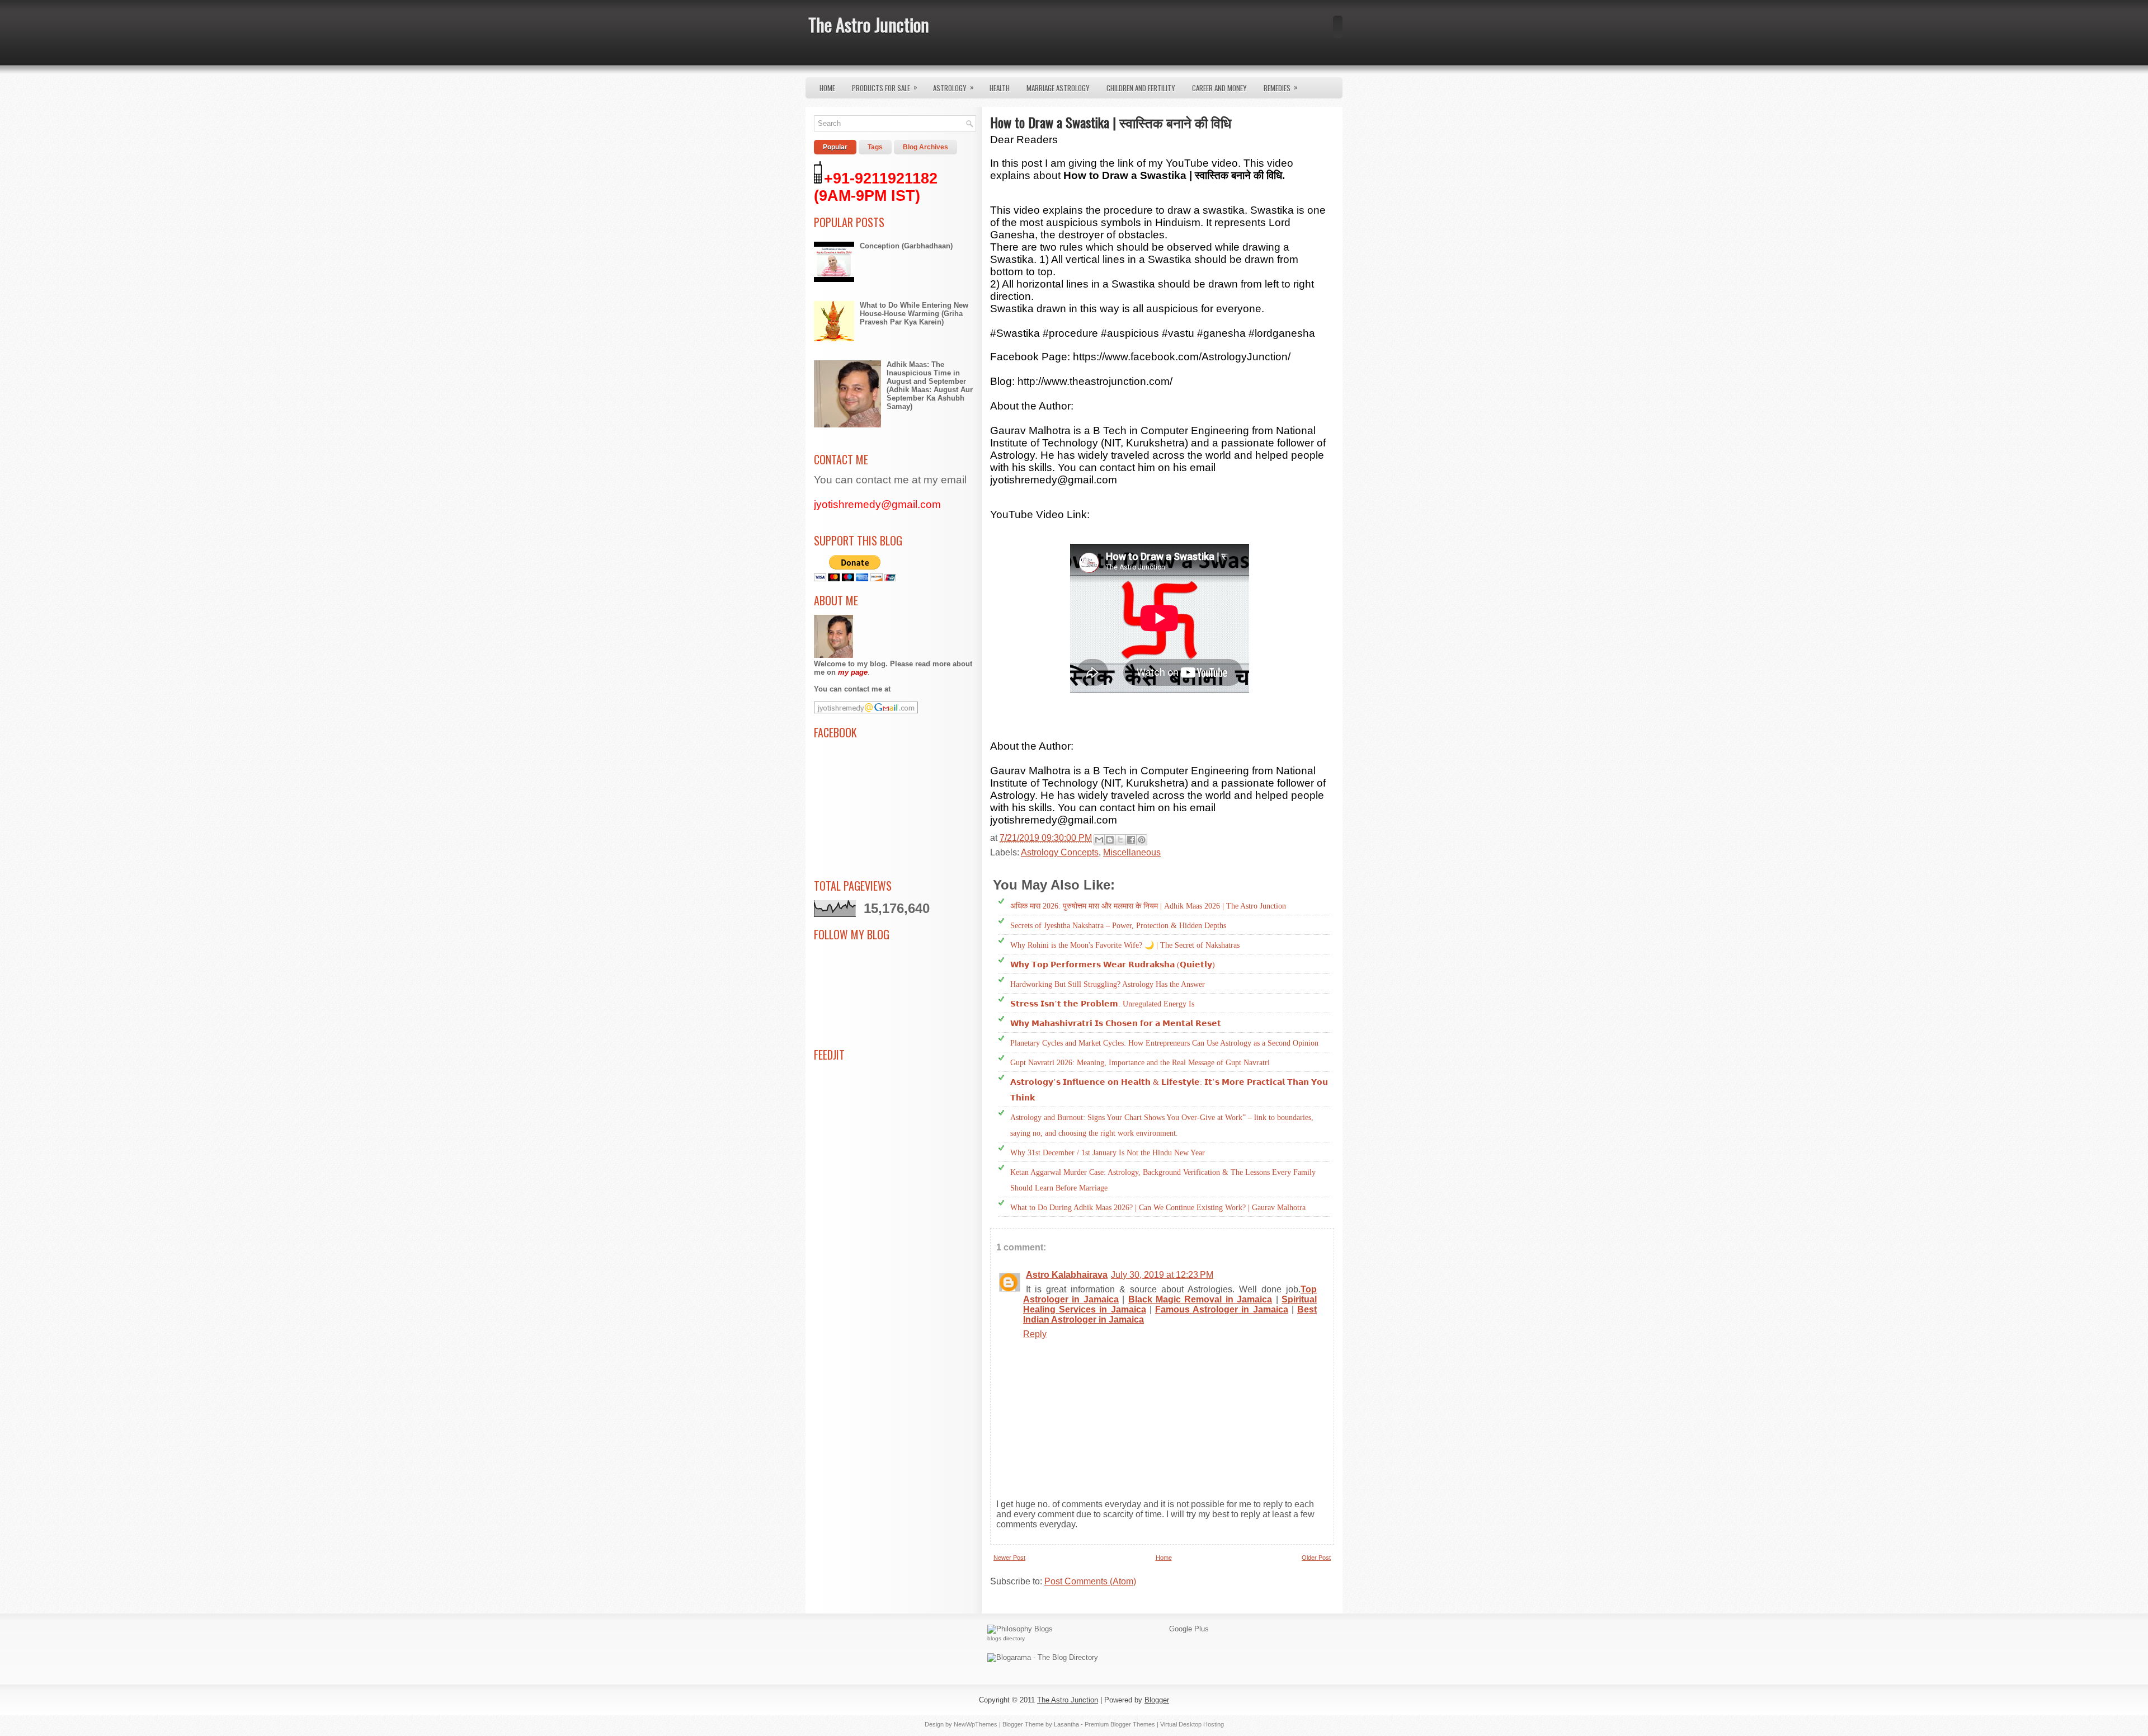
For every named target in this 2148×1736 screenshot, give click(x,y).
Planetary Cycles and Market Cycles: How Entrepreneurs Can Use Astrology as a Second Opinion (1164, 1043)
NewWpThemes (976, 1724)
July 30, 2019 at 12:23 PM (1162, 1275)
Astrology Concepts (1060, 852)
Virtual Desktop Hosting (1192, 1724)
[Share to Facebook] (1131, 840)
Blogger (1157, 1700)
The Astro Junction (869, 24)
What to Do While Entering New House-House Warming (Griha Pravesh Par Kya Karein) (914, 314)
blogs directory (1006, 1638)
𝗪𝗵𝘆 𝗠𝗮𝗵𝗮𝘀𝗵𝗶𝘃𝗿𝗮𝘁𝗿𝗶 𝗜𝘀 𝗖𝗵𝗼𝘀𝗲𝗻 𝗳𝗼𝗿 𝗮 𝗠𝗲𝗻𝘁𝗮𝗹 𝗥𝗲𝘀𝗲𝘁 (1116, 1024)
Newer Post (1009, 1558)
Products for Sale (885, 87)
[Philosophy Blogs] (1020, 1629)
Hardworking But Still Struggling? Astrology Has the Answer (1108, 984)
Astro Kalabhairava (1067, 1275)
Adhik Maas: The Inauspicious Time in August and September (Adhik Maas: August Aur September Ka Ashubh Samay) (930, 385)
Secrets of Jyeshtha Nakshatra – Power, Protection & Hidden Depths (1118, 926)
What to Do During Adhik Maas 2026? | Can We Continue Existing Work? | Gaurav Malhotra (1158, 1208)
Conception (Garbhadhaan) (906, 246)
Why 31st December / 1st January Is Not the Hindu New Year (1108, 1153)
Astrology (953, 87)
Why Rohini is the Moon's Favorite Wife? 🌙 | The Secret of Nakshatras (1125, 945)
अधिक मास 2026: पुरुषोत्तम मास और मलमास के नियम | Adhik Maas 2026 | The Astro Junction (1148, 906)
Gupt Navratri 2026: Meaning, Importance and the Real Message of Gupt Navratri (1140, 1063)
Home (827, 88)
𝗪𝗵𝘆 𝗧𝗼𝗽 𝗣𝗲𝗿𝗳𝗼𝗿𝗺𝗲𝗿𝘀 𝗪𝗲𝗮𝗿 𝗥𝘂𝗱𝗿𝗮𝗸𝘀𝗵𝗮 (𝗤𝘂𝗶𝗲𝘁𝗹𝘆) (1113, 965)
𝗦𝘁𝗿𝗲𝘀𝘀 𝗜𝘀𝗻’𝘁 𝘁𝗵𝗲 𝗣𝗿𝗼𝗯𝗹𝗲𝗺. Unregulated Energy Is (1102, 1004)
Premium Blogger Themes (1120, 1724)
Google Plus (1189, 1629)
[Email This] (1099, 840)
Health (1000, 88)
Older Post (1316, 1558)
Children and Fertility (1141, 88)
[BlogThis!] (1110, 840)
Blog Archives (925, 147)
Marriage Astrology (1058, 88)
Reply (1035, 1334)
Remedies (1281, 87)
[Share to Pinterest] (1142, 840)
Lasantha (1066, 1724)
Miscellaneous (1132, 852)
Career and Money (1219, 88)
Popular (835, 147)
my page (853, 672)
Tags (875, 147)
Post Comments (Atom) (1090, 1581)
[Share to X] (1120, 840)
